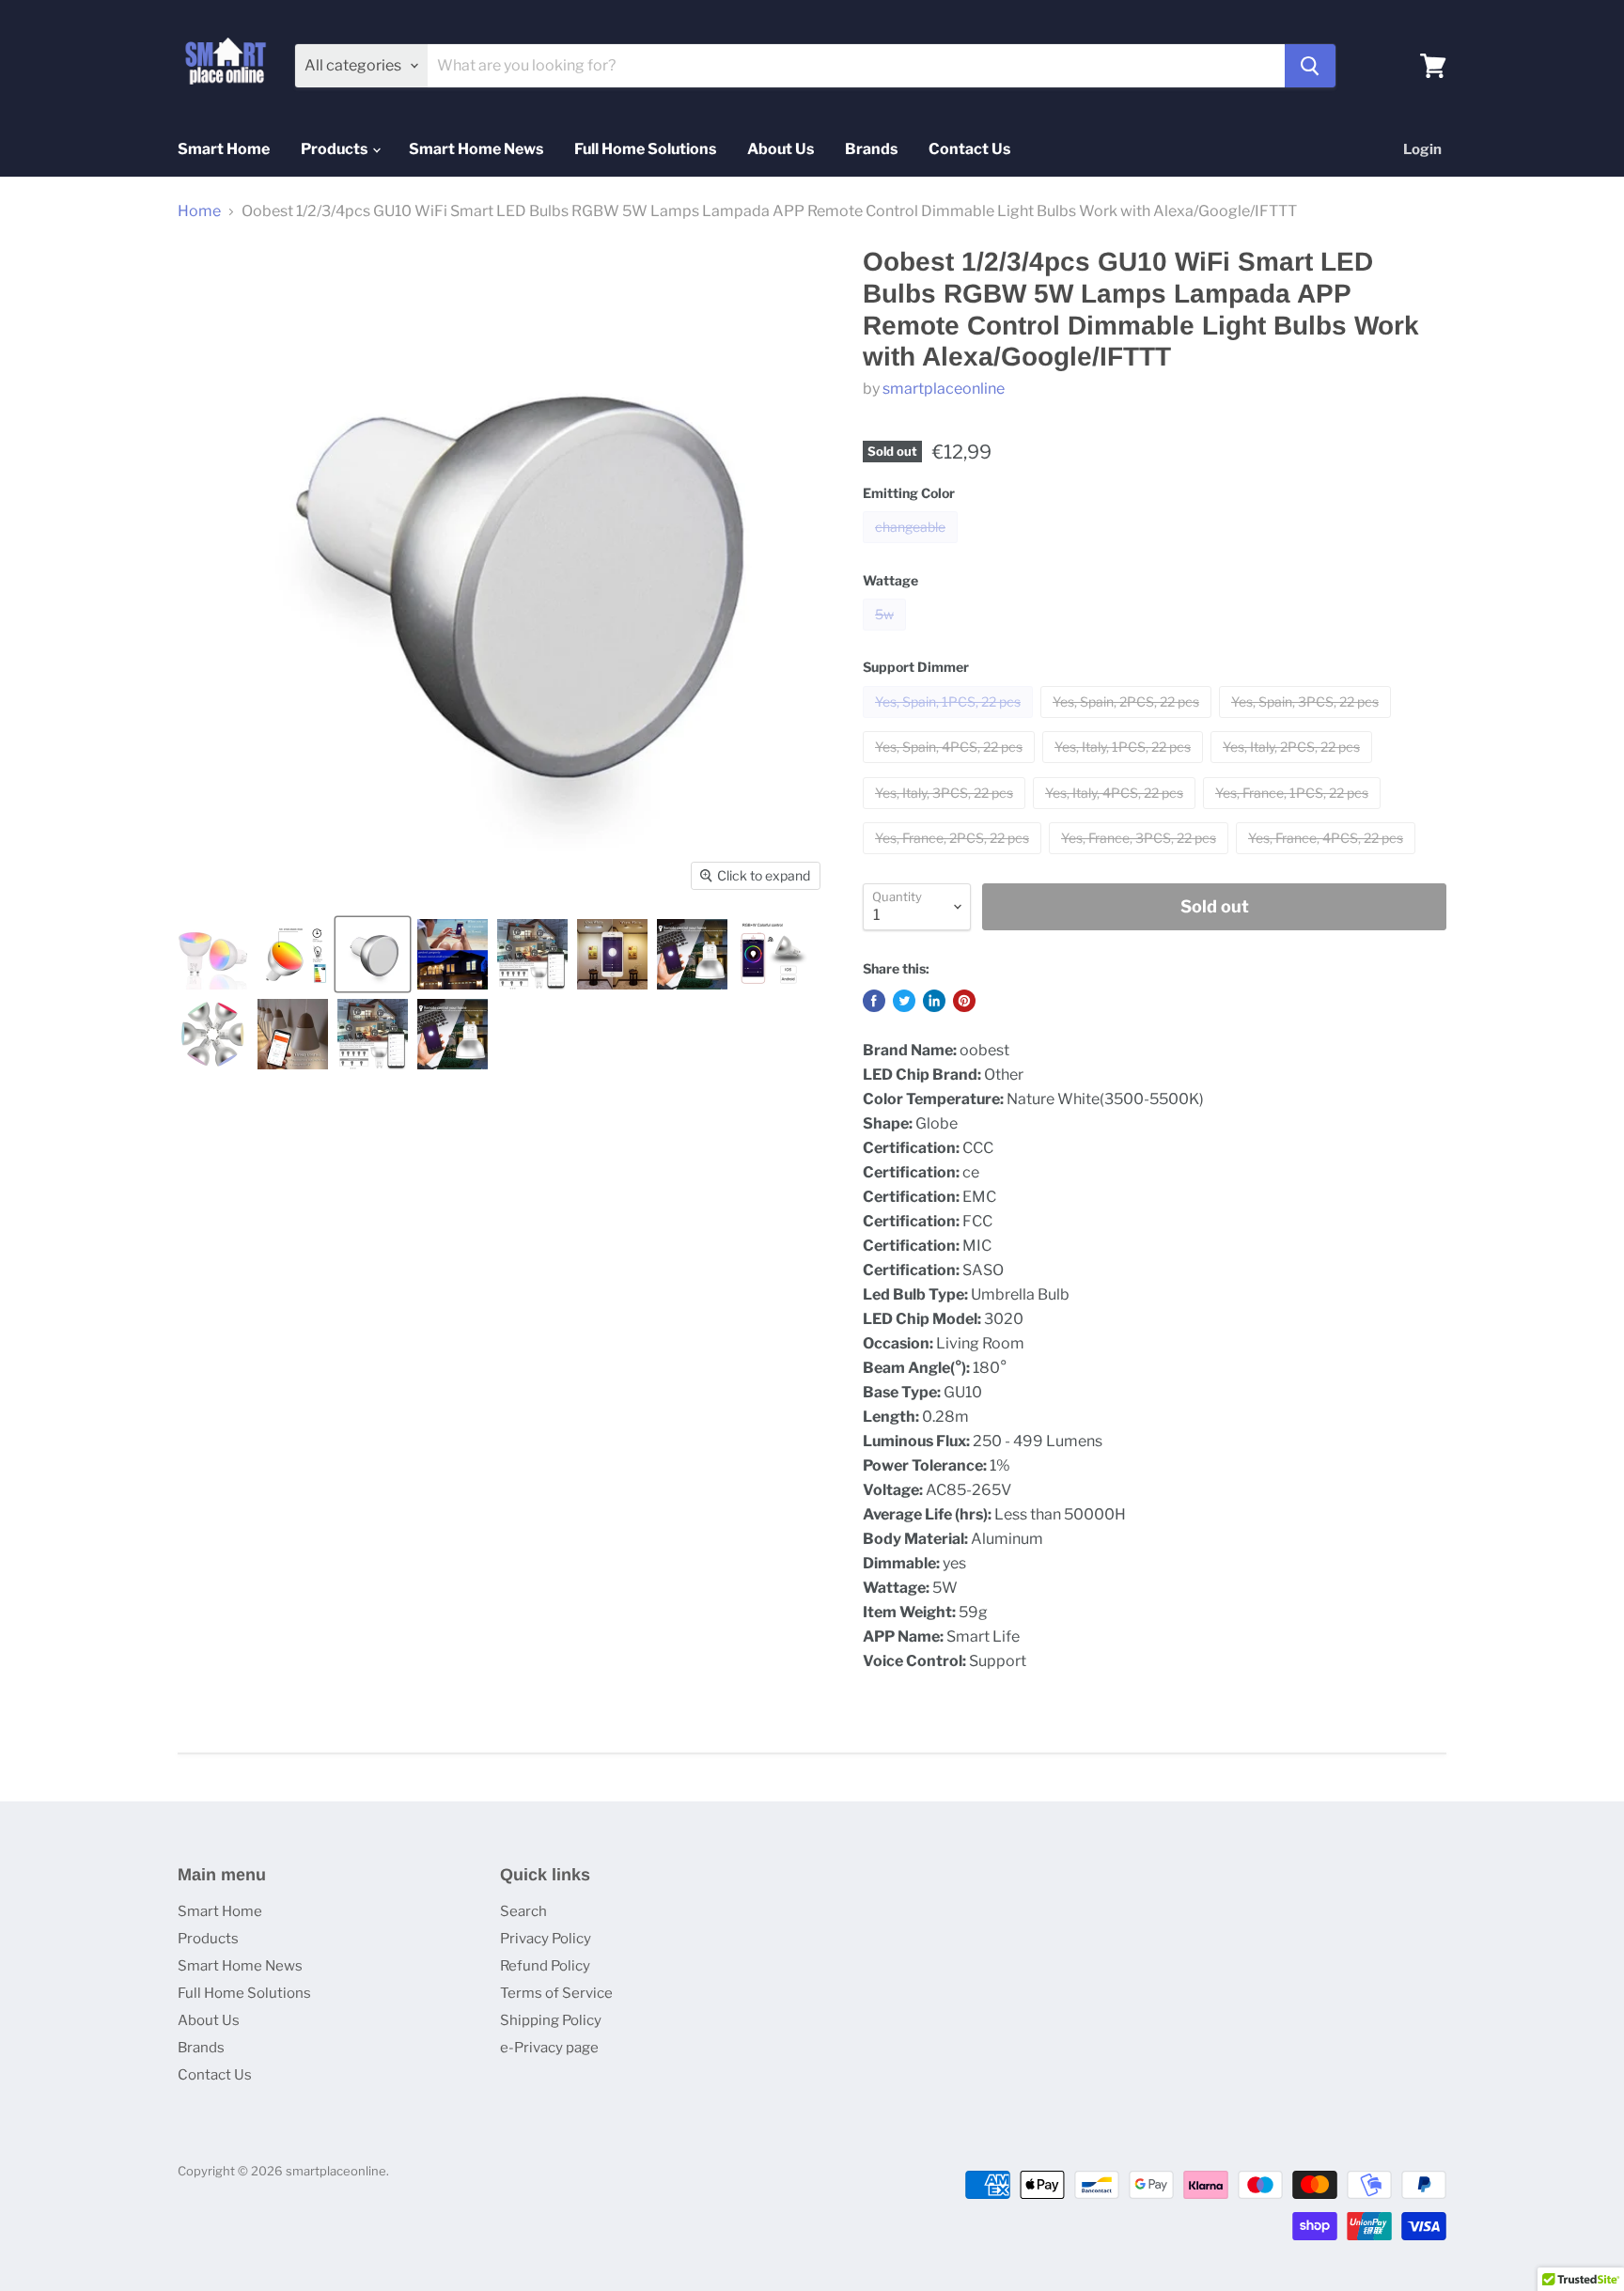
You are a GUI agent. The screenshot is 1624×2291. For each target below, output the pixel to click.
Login (1422, 149)
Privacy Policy (546, 1939)
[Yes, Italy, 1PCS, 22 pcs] (1125, 767)
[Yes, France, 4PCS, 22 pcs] (1328, 858)
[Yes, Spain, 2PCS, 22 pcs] (1128, 722)
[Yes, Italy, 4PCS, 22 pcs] (1116, 813)
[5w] (887, 635)
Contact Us (969, 149)
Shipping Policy (551, 2020)
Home (199, 211)
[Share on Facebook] (874, 1001)
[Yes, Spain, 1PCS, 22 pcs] (950, 722)
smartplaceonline (944, 389)
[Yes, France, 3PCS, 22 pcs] (1141, 858)
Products (336, 149)
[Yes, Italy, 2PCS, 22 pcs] (1294, 767)
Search (523, 1911)
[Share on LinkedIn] (934, 1001)
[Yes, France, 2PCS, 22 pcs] (954, 858)
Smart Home (224, 149)
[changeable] (913, 547)
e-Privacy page (549, 2048)
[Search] (1310, 66)
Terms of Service (556, 1993)
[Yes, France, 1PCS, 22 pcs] (1294, 813)
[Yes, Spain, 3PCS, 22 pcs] (1307, 722)
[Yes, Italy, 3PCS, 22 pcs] (946, 813)
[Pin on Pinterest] (964, 1001)
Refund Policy (545, 1966)
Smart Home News (476, 149)
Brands (871, 149)
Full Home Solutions (645, 149)
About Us (781, 149)
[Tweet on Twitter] (904, 1001)
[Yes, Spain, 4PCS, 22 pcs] (951, 767)
